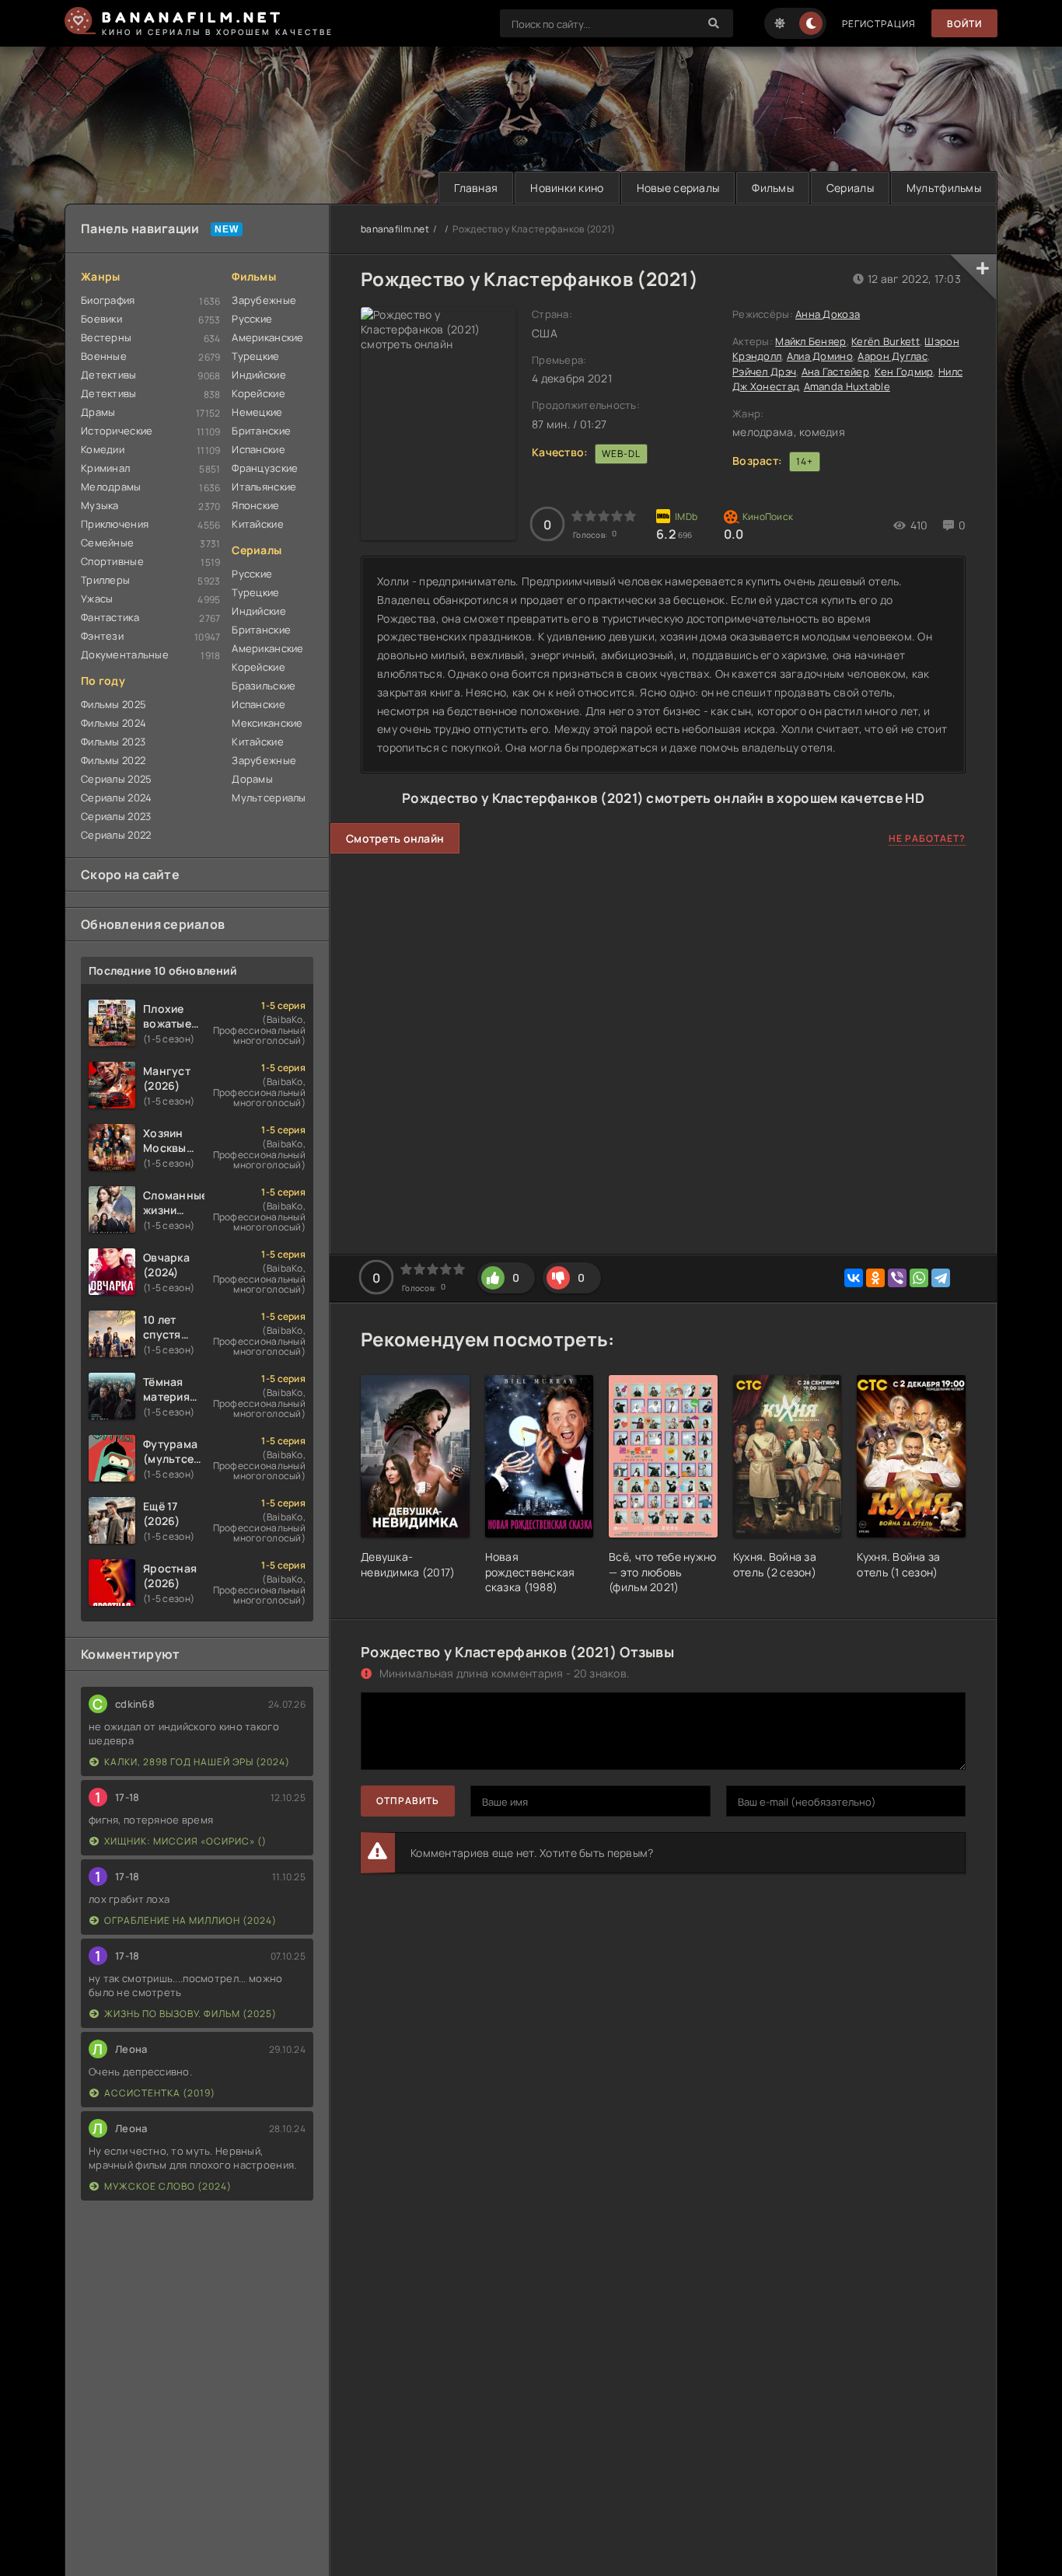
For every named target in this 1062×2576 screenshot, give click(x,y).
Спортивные (112, 561)
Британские (261, 431)
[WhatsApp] (919, 1278)
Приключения (115, 524)
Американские (267, 337)
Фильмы (773, 188)
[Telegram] (941, 1278)
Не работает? (927, 838)
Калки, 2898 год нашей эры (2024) (197, 1762)
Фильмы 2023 (113, 742)
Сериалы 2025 (116, 779)
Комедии (103, 449)
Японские (255, 505)
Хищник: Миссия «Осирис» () (185, 1841)
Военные (104, 356)
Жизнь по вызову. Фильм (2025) (190, 2014)
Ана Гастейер (835, 372)
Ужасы (97, 599)
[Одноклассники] (875, 1278)
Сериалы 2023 (116, 816)
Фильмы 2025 (114, 704)
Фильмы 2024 (114, 723)
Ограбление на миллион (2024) (190, 1920)
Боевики (101, 319)
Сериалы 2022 (116, 835)
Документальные (125, 654)
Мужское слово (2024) (168, 2186)
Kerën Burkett (886, 341)
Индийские (259, 375)
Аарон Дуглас (892, 356)
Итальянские (264, 487)
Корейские (259, 393)
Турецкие (255, 356)
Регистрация (879, 24)
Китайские (258, 524)
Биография (108, 300)
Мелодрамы (111, 487)
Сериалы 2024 (116, 798)
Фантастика (110, 617)
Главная (476, 188)
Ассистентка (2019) (160, 2093)
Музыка (100, 505)
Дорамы (252, 779)
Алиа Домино (820, 356)
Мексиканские (267, 723)
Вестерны (106, 337)
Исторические (117, 431)
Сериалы (850, 188)
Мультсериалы (269, 798)
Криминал (105, 468)
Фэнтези (102, 636)
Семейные (107, 543)
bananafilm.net (395, 229)
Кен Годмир (904, 372)
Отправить (408, 1801)
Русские (252, 319)
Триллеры (105, 580)
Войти (964, 24)
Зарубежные (264, 300)
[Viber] (897, 1278)
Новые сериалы (678, 188)
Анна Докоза (828, 314)
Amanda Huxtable (847, 386)
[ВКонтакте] (854, 1278)
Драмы (98, 412)
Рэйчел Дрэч (764, 372)
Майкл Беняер (810, 341)
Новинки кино (567, 188)
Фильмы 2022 (113, 760)
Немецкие (257, 412)
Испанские (259, 449)
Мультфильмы (944, 188)
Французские (265, 468)
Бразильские (264, 686)
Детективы (109, 375)
